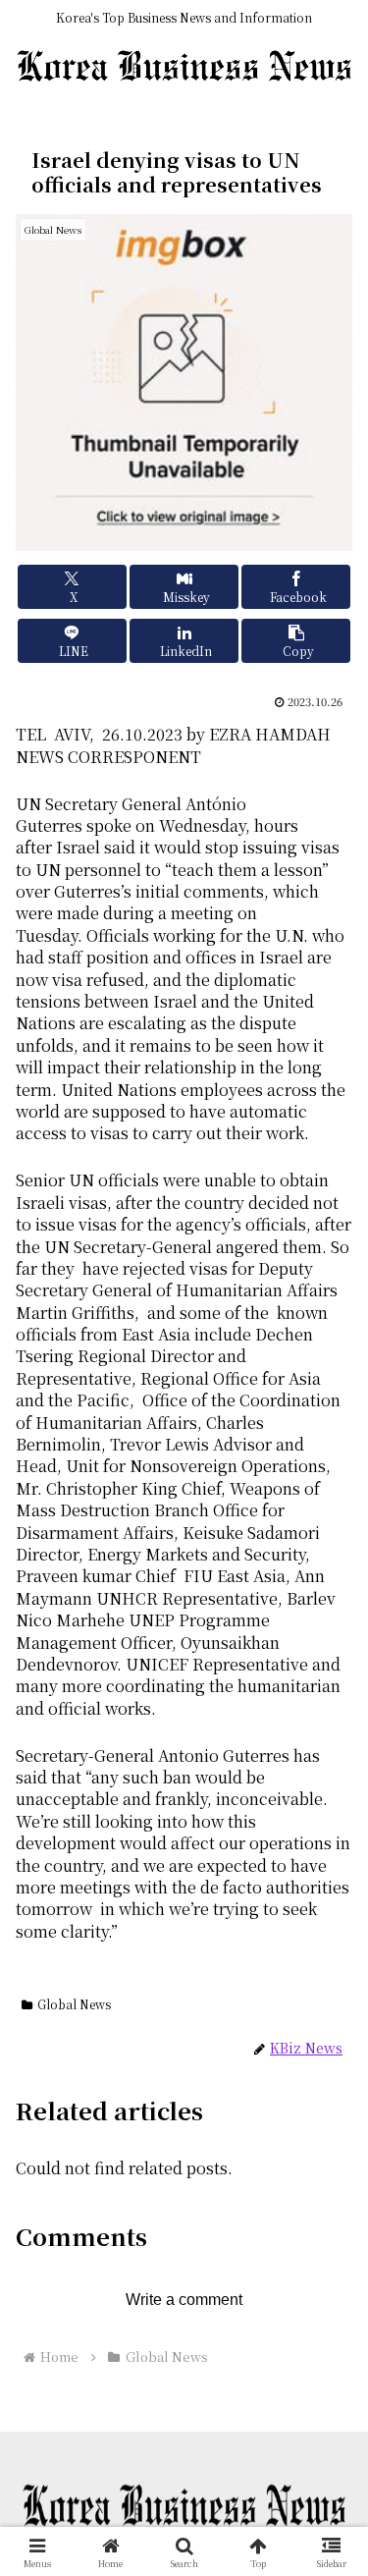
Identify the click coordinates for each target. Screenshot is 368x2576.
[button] (296, 641)
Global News (74, 2004)
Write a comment (184, 2300)
